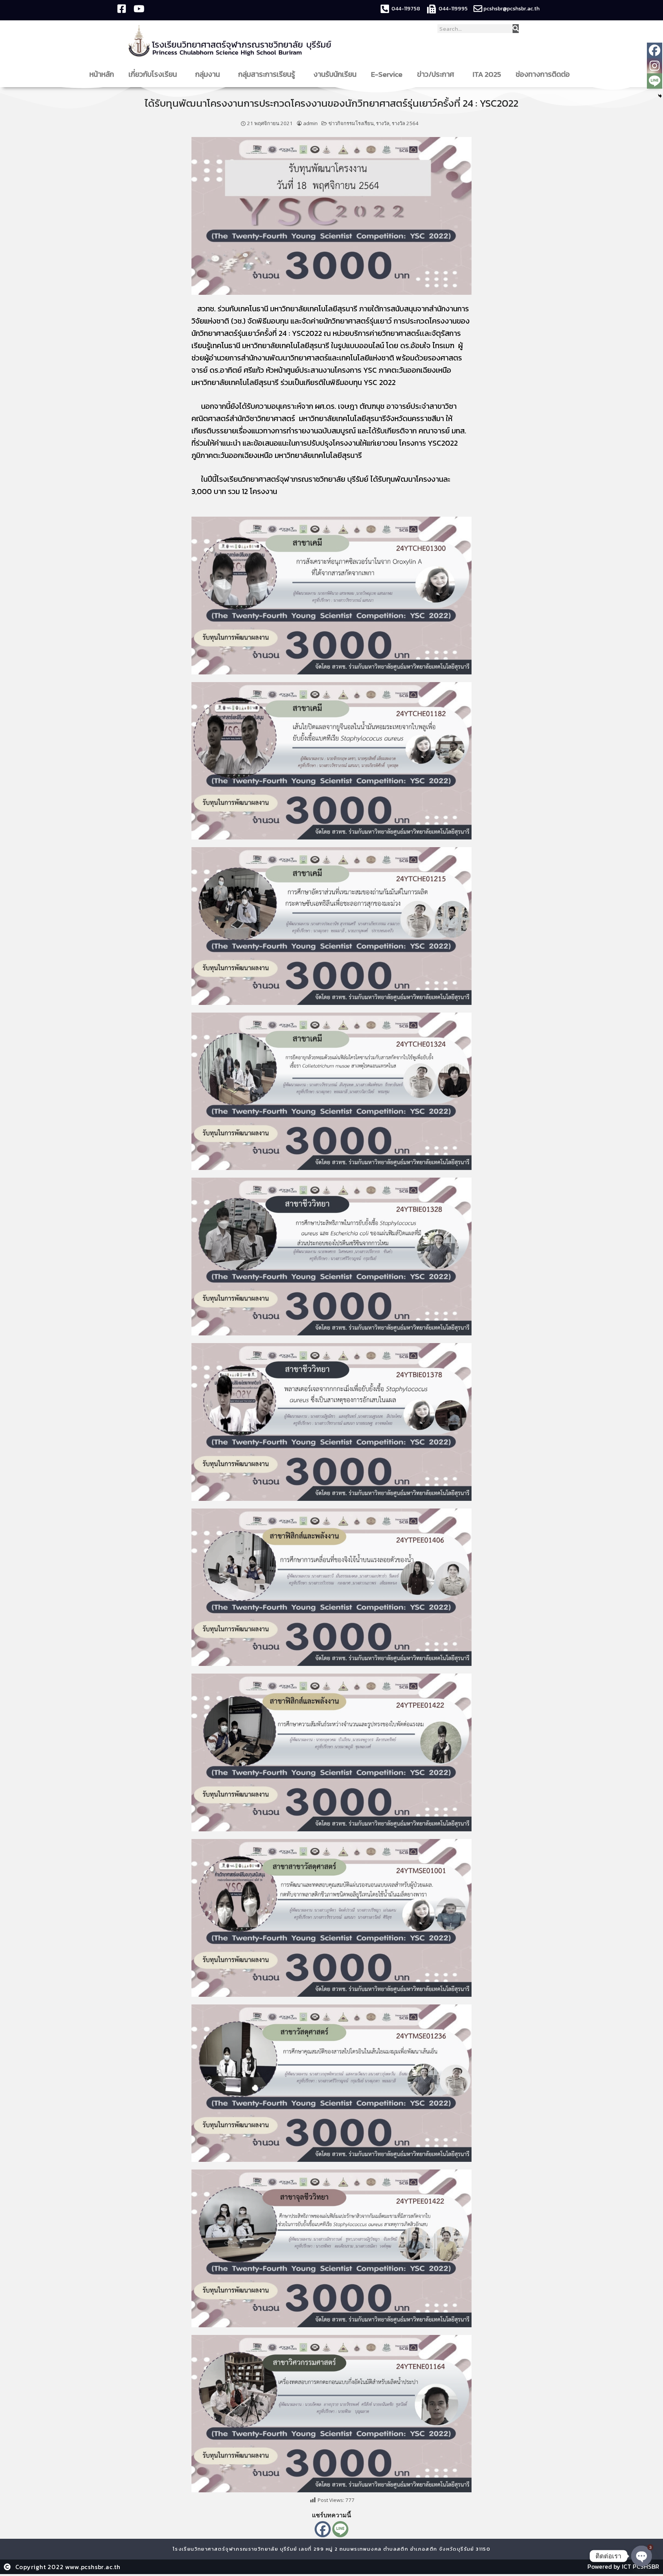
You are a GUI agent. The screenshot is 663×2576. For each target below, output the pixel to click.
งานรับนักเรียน (335, 74)
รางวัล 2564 (405, 123)
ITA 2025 (487, 74)
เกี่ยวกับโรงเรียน (153, 74)
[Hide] (660, 96)
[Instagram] (655, 66)
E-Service (387, 74)
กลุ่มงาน (208, 74)
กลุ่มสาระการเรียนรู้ (267, 74)
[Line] (340, 2529)
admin (310, 123)
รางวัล (383, 123)
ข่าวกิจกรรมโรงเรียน (351, 123)
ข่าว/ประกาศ (436, 74)
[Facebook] (323, 2529)
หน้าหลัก (102, 74)
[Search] (516, 29)
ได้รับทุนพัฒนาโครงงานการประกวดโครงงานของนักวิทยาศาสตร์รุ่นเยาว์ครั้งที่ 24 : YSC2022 (331, 103)
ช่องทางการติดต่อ (543, 74)
